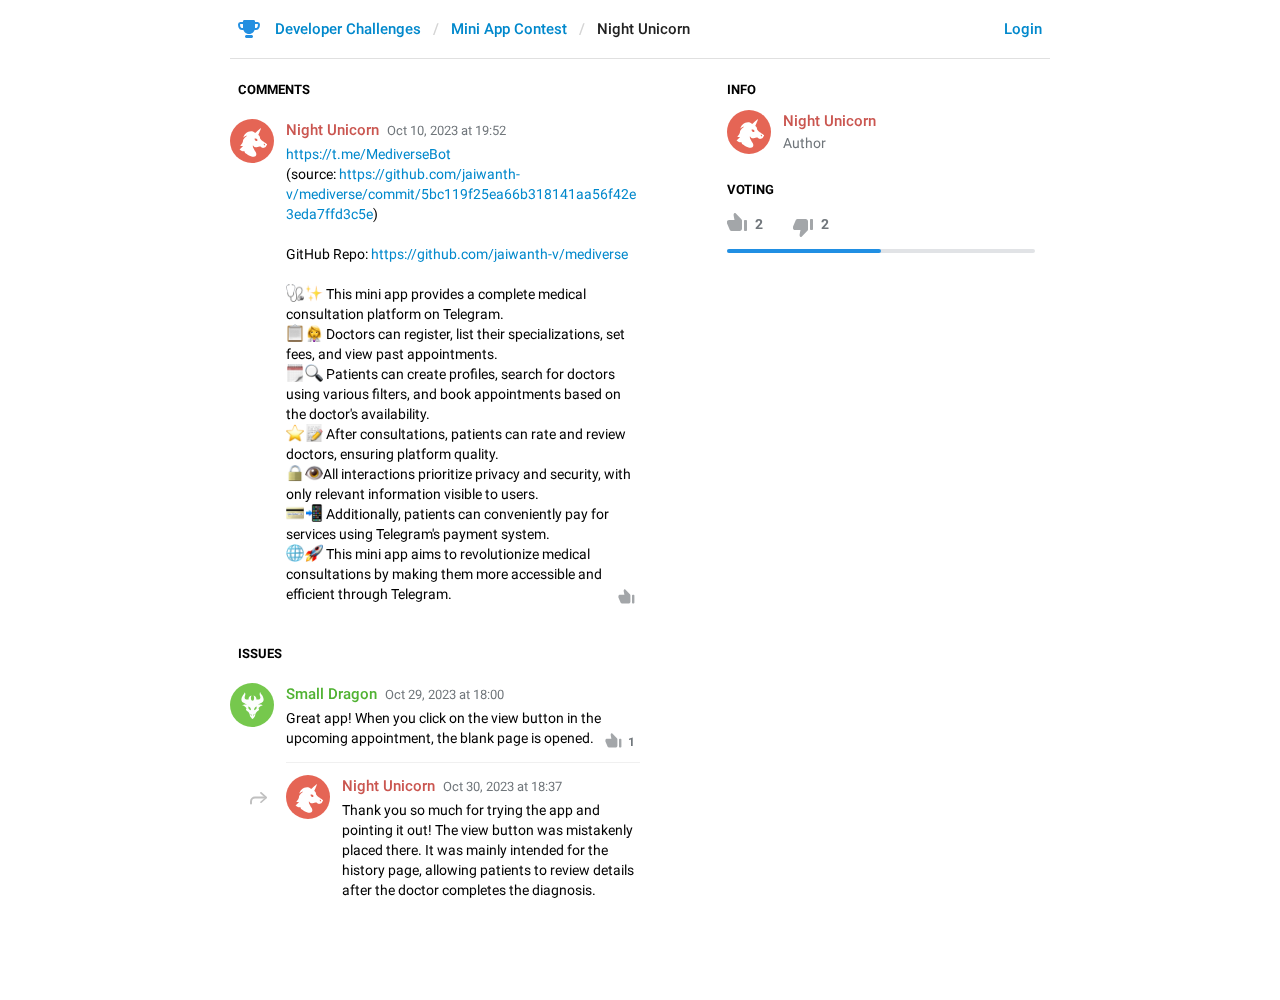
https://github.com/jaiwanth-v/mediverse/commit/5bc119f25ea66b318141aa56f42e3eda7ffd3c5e (461, 194)
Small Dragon (331, 694)
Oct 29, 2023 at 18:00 (444, 694)
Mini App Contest (509, 29)
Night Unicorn (829, 121)
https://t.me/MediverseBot (368, 154)
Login (1023, 29)
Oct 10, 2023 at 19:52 (446, 130)
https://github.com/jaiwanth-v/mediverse (499, 254)
